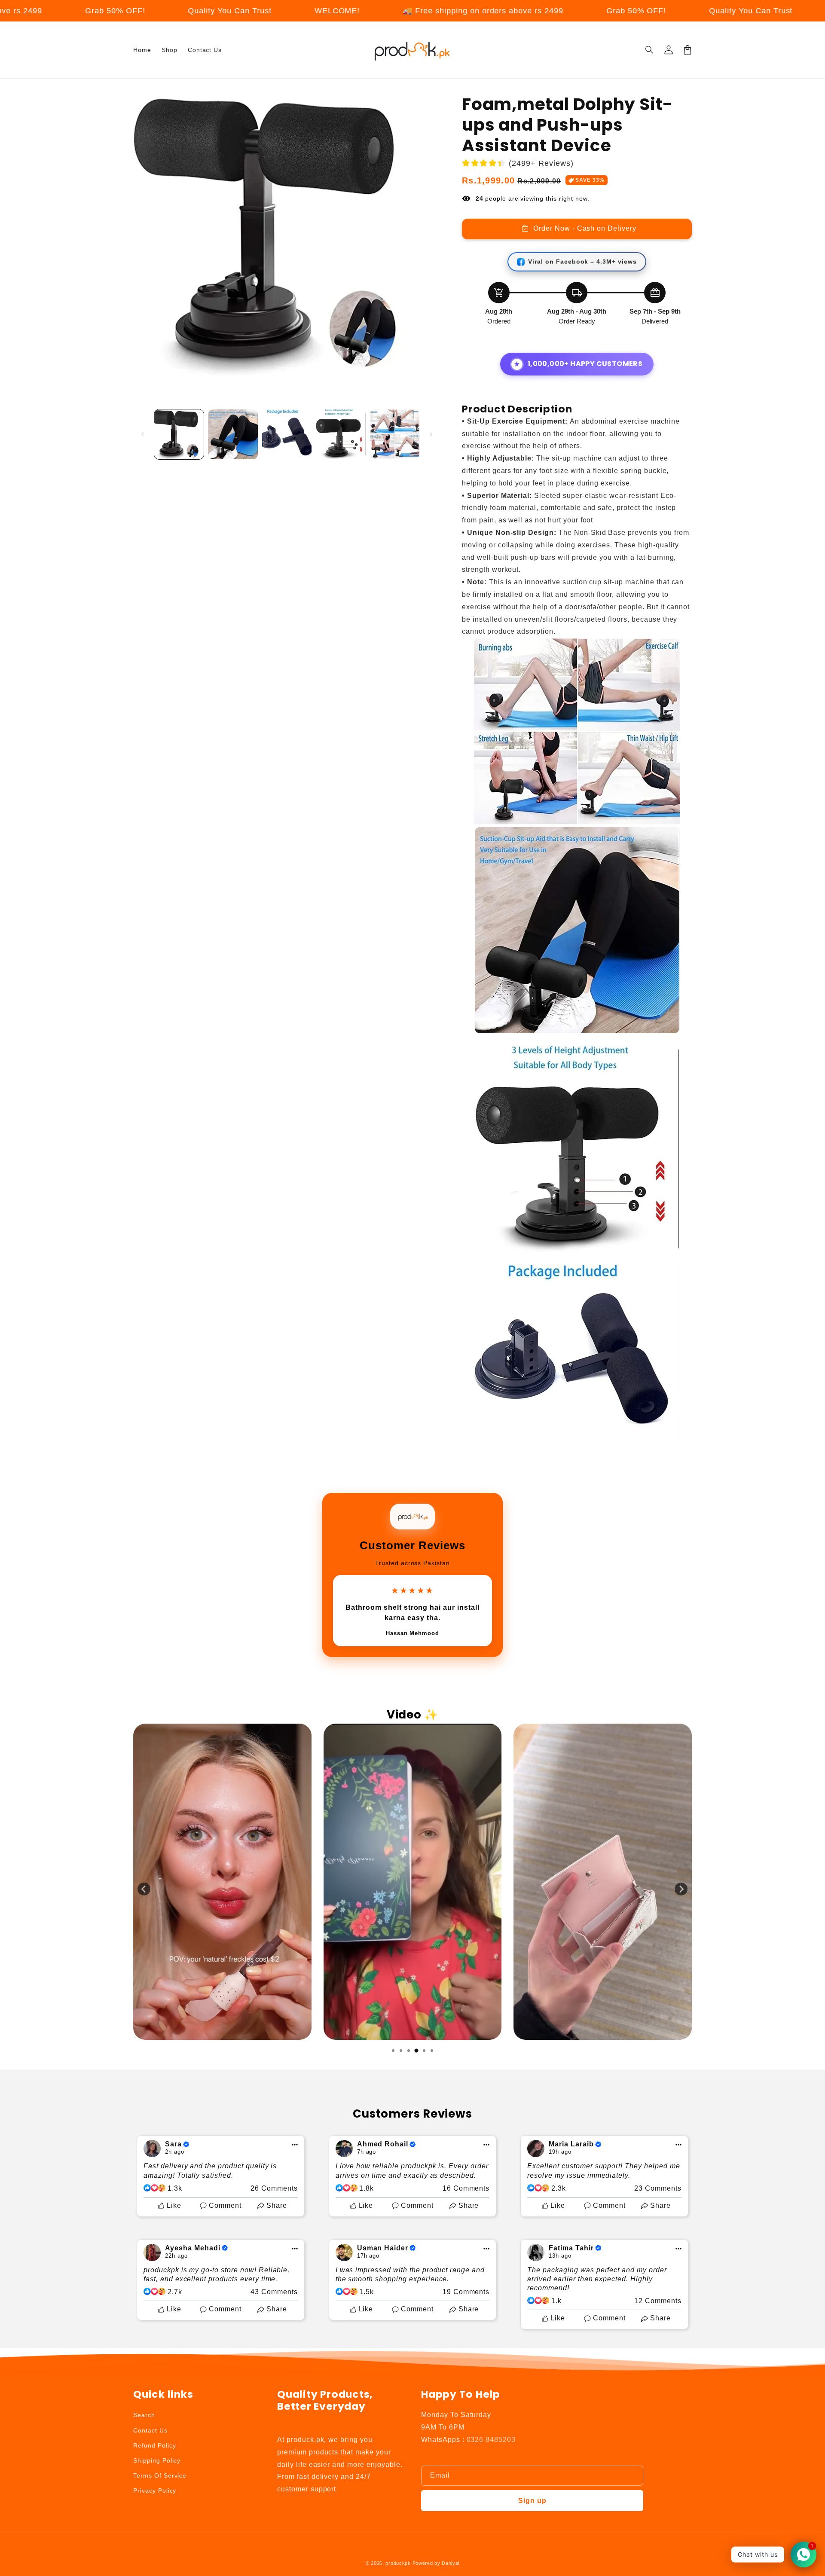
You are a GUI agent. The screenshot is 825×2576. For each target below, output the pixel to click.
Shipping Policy (157, 2460)
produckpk (398, 2563)
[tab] (393, 2051)
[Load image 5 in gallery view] (395, 434)
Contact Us (150, 2430)
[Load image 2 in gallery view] (233, 434)
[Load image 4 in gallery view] (341, 434)
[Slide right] (431, 434)
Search (144, 2415)
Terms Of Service (160, 2475)
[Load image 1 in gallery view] (179, 434)
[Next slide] (681, 1889)
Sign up (532, 2501)
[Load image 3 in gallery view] (287, 434)
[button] (650, 50)
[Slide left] (143, 434)
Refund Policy (154, 2445)
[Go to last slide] (144, 1889)
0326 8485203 (491, 2440)
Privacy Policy (155, 2491)
